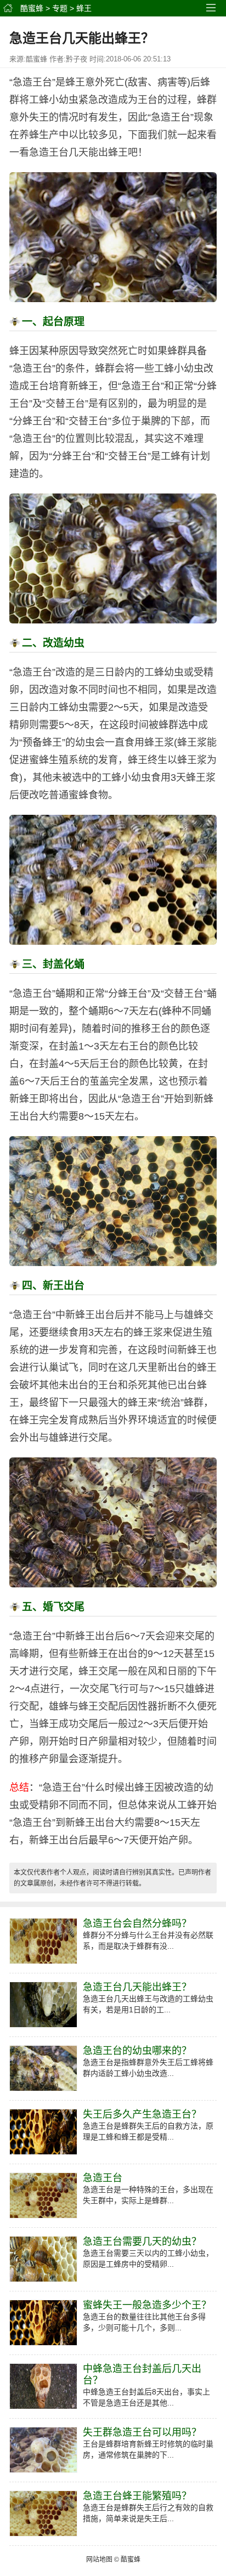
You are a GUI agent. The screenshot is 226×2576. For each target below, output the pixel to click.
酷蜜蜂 (32, 8)
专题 (60, 8)
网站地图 (99, 2560)
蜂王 (84, 8)
